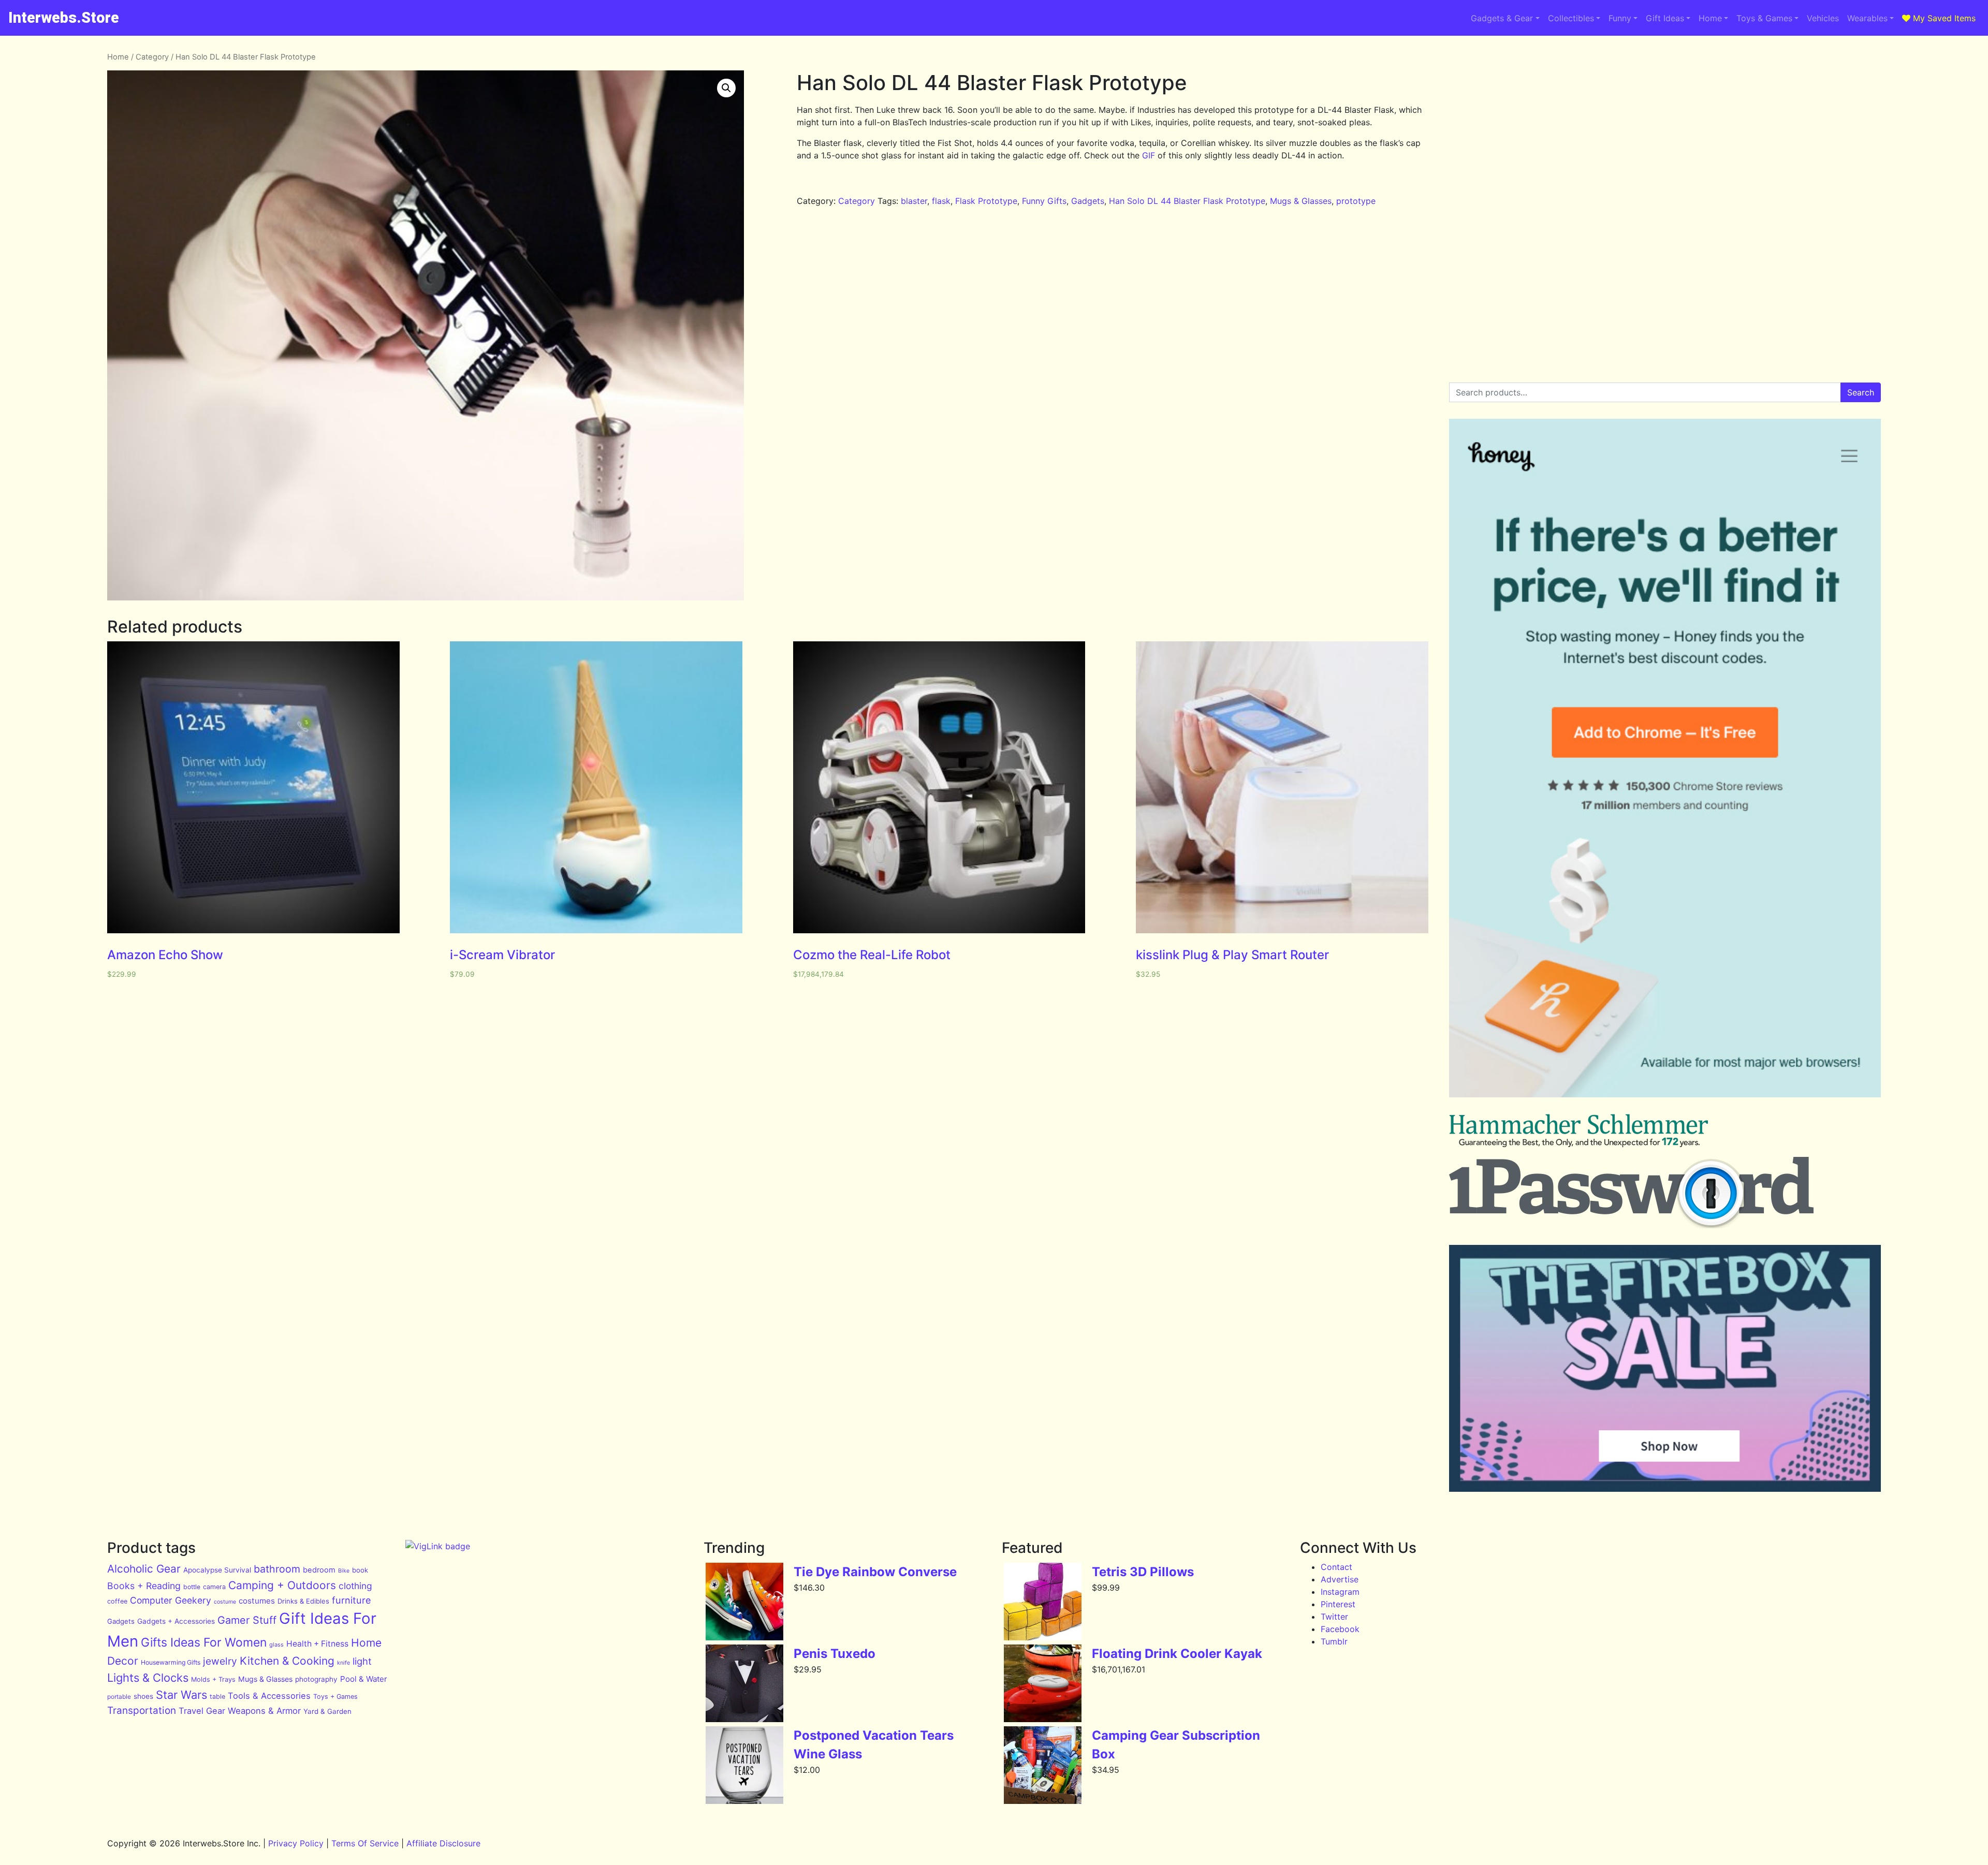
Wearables (1867, 18)
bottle (192, 1587)
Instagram (1340, 1592)
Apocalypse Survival (217, 1570)
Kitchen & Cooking (287, 1661)
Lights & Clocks (148, 1678)
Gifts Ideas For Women (204, 1642)
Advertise (1340, 1579)
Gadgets (1088, 201)
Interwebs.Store (64, 18)
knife (343, 1663)
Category (152, 57)
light (362, 1661)
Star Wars (181, 1695)
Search (1861, 392)
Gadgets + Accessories (176, 1621)
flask (941, 201)
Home (1710, 18)
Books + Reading (144, 1586)
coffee (117, 1601)
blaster (914, 201)
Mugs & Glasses (1301, 201)
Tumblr (1334, 1641)
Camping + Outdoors (282, 1585)
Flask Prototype (986, 201)
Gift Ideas (1665, 18)
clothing (355, 1586)
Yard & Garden (327, 1711)
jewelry (220, 1661)
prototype (1356, 201)
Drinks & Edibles (303, 1601)
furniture (352, 1600)
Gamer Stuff (247, 1620)
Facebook (1340, 1629)
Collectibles (1571, 18)
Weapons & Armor (264, 1711)
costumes (257, 1601)
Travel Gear (202, 1711)
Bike (344, 1571)
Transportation (142, 1710)
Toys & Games (1764, 18)
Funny (1620, 18)
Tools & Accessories (269, 1696)
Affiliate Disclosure (443, 1843)
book (360, 1570)
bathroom (277, 1569)
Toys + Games (335, 1697)
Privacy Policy (296, 1843)
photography (316, 1679)
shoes (143, 1696)
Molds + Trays (213, 1679)
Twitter (1334, 1617)
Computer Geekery (171, 1600)
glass (276, 1644)
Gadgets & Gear (1502, 18)
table (217, 1697)
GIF (1149, 155)
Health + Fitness (317, 1644)
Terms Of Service (365, 1843)
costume (225, 1602)
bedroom (319, 1570)
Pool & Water (364, 1679)
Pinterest (1338, 1604)
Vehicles (1823, 18)
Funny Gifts (1044, 201)
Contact (1336, 1567)
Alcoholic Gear (144, 1569)
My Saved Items (1943, 18)
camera (214, 1587)
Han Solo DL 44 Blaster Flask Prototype (1187, 201)
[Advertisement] (1665, 124)
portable (119, 1697)
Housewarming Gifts (171, 1662)
